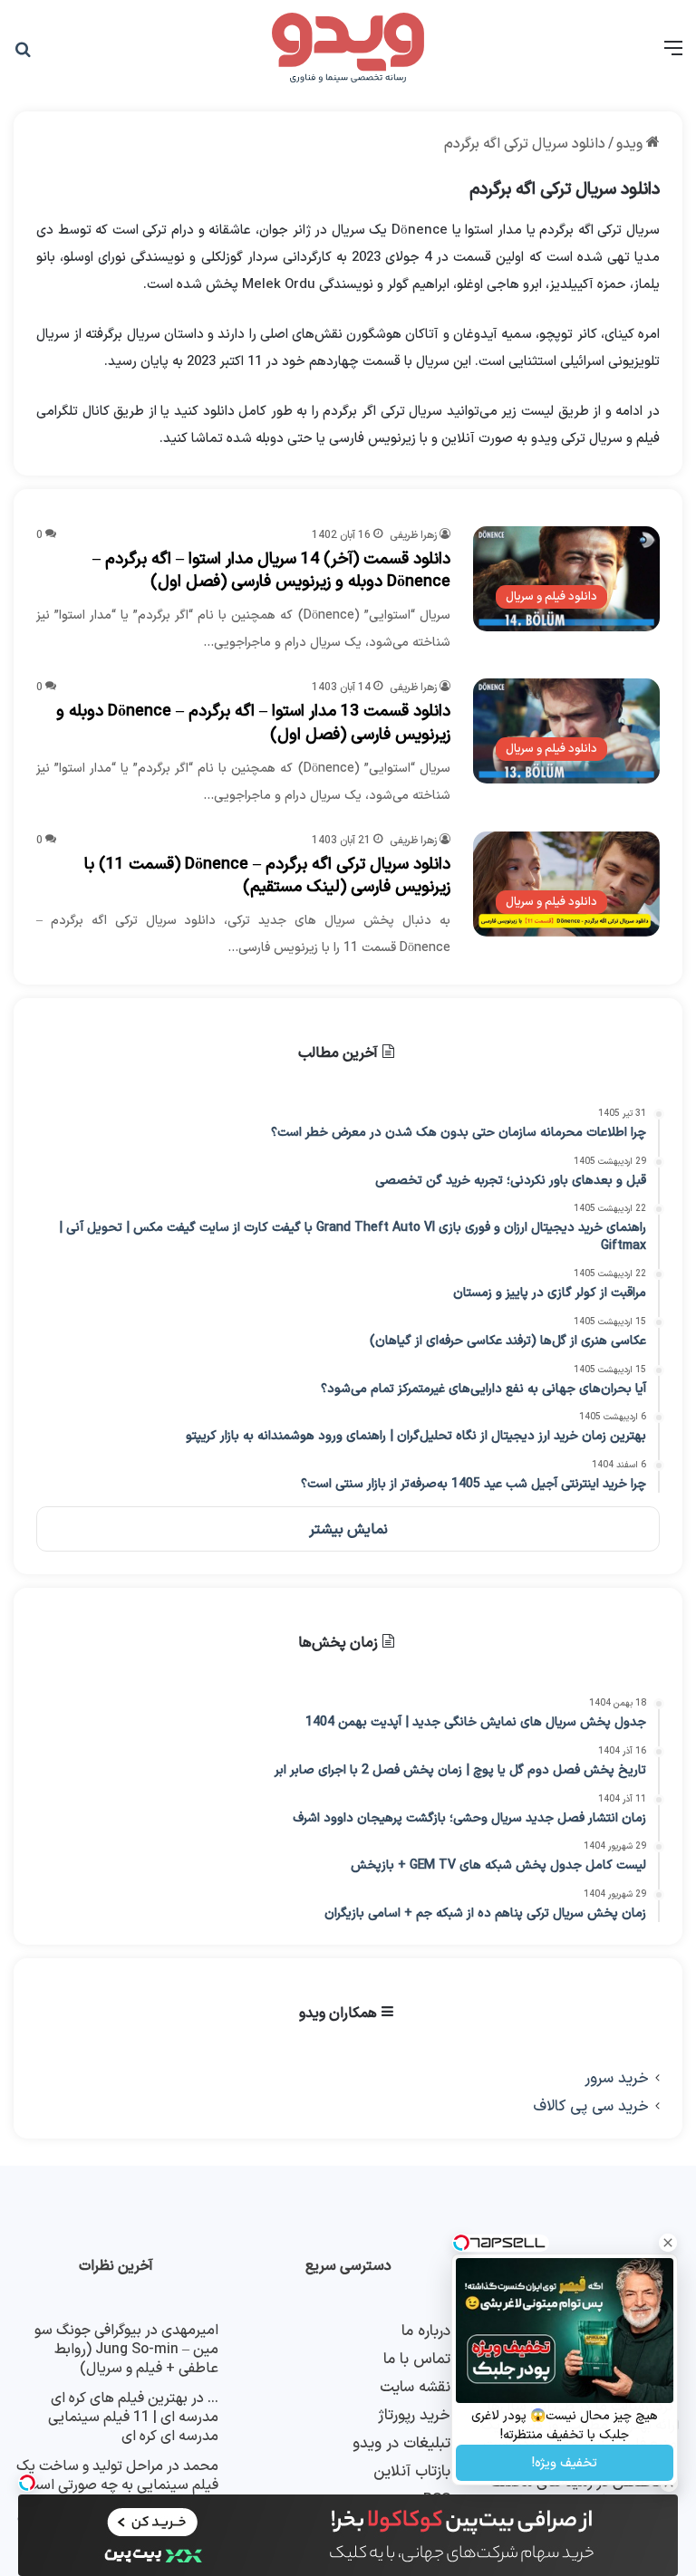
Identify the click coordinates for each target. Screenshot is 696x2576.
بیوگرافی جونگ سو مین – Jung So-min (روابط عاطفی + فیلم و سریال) (126, 2350)
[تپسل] (27, 2483)
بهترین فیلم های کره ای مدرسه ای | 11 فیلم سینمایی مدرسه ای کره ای (133, 2417)
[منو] (673, 56)
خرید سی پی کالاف (591, 2106)
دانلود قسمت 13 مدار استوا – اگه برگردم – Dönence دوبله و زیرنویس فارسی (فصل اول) (253, 723)
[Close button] (668, 2243)
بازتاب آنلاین (412, 2471)
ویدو (631, 144)
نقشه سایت (415, 2387)
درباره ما (426, 2331)
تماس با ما (417, 2359)
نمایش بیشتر (348, 1530)
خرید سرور (617, 2078)
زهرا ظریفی (413, 535)
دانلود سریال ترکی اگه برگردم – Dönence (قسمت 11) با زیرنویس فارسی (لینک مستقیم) (267, 876)
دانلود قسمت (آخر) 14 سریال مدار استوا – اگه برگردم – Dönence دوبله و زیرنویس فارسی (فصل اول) (271, 571)
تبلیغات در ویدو (401, 2443)
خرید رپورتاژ (414, 2415)
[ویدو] (348, 49)
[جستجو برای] (23, 56)
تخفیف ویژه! (565, 2463)
